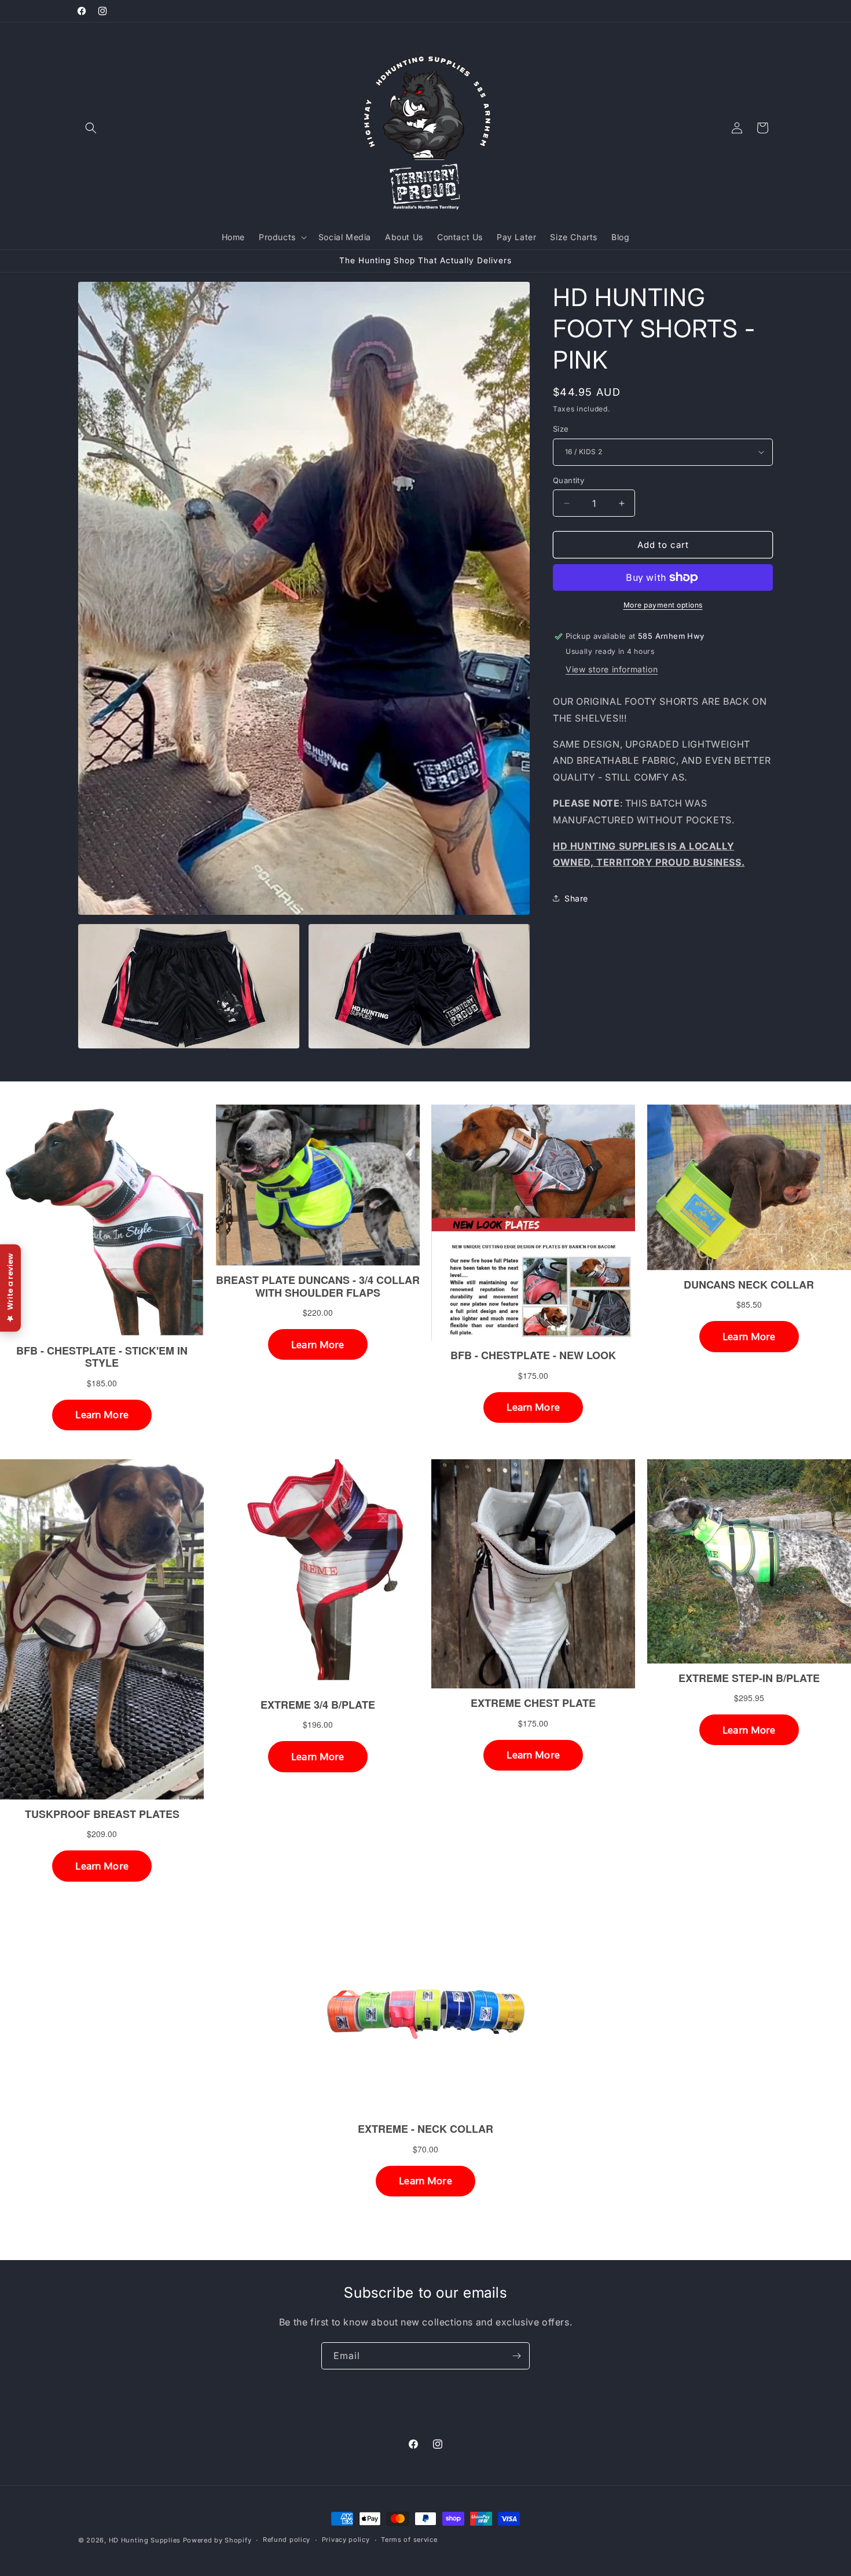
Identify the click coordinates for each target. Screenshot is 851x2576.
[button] (91, 128)
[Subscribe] (516, 2356)
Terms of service (409, 2540)
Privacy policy (346, 2540)
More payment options (663, 605)
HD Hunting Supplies (145, 2540)
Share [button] (576, 898)
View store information (612, 669)
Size (561, 429)
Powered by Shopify (217, 2540)
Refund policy (287, 2540)
